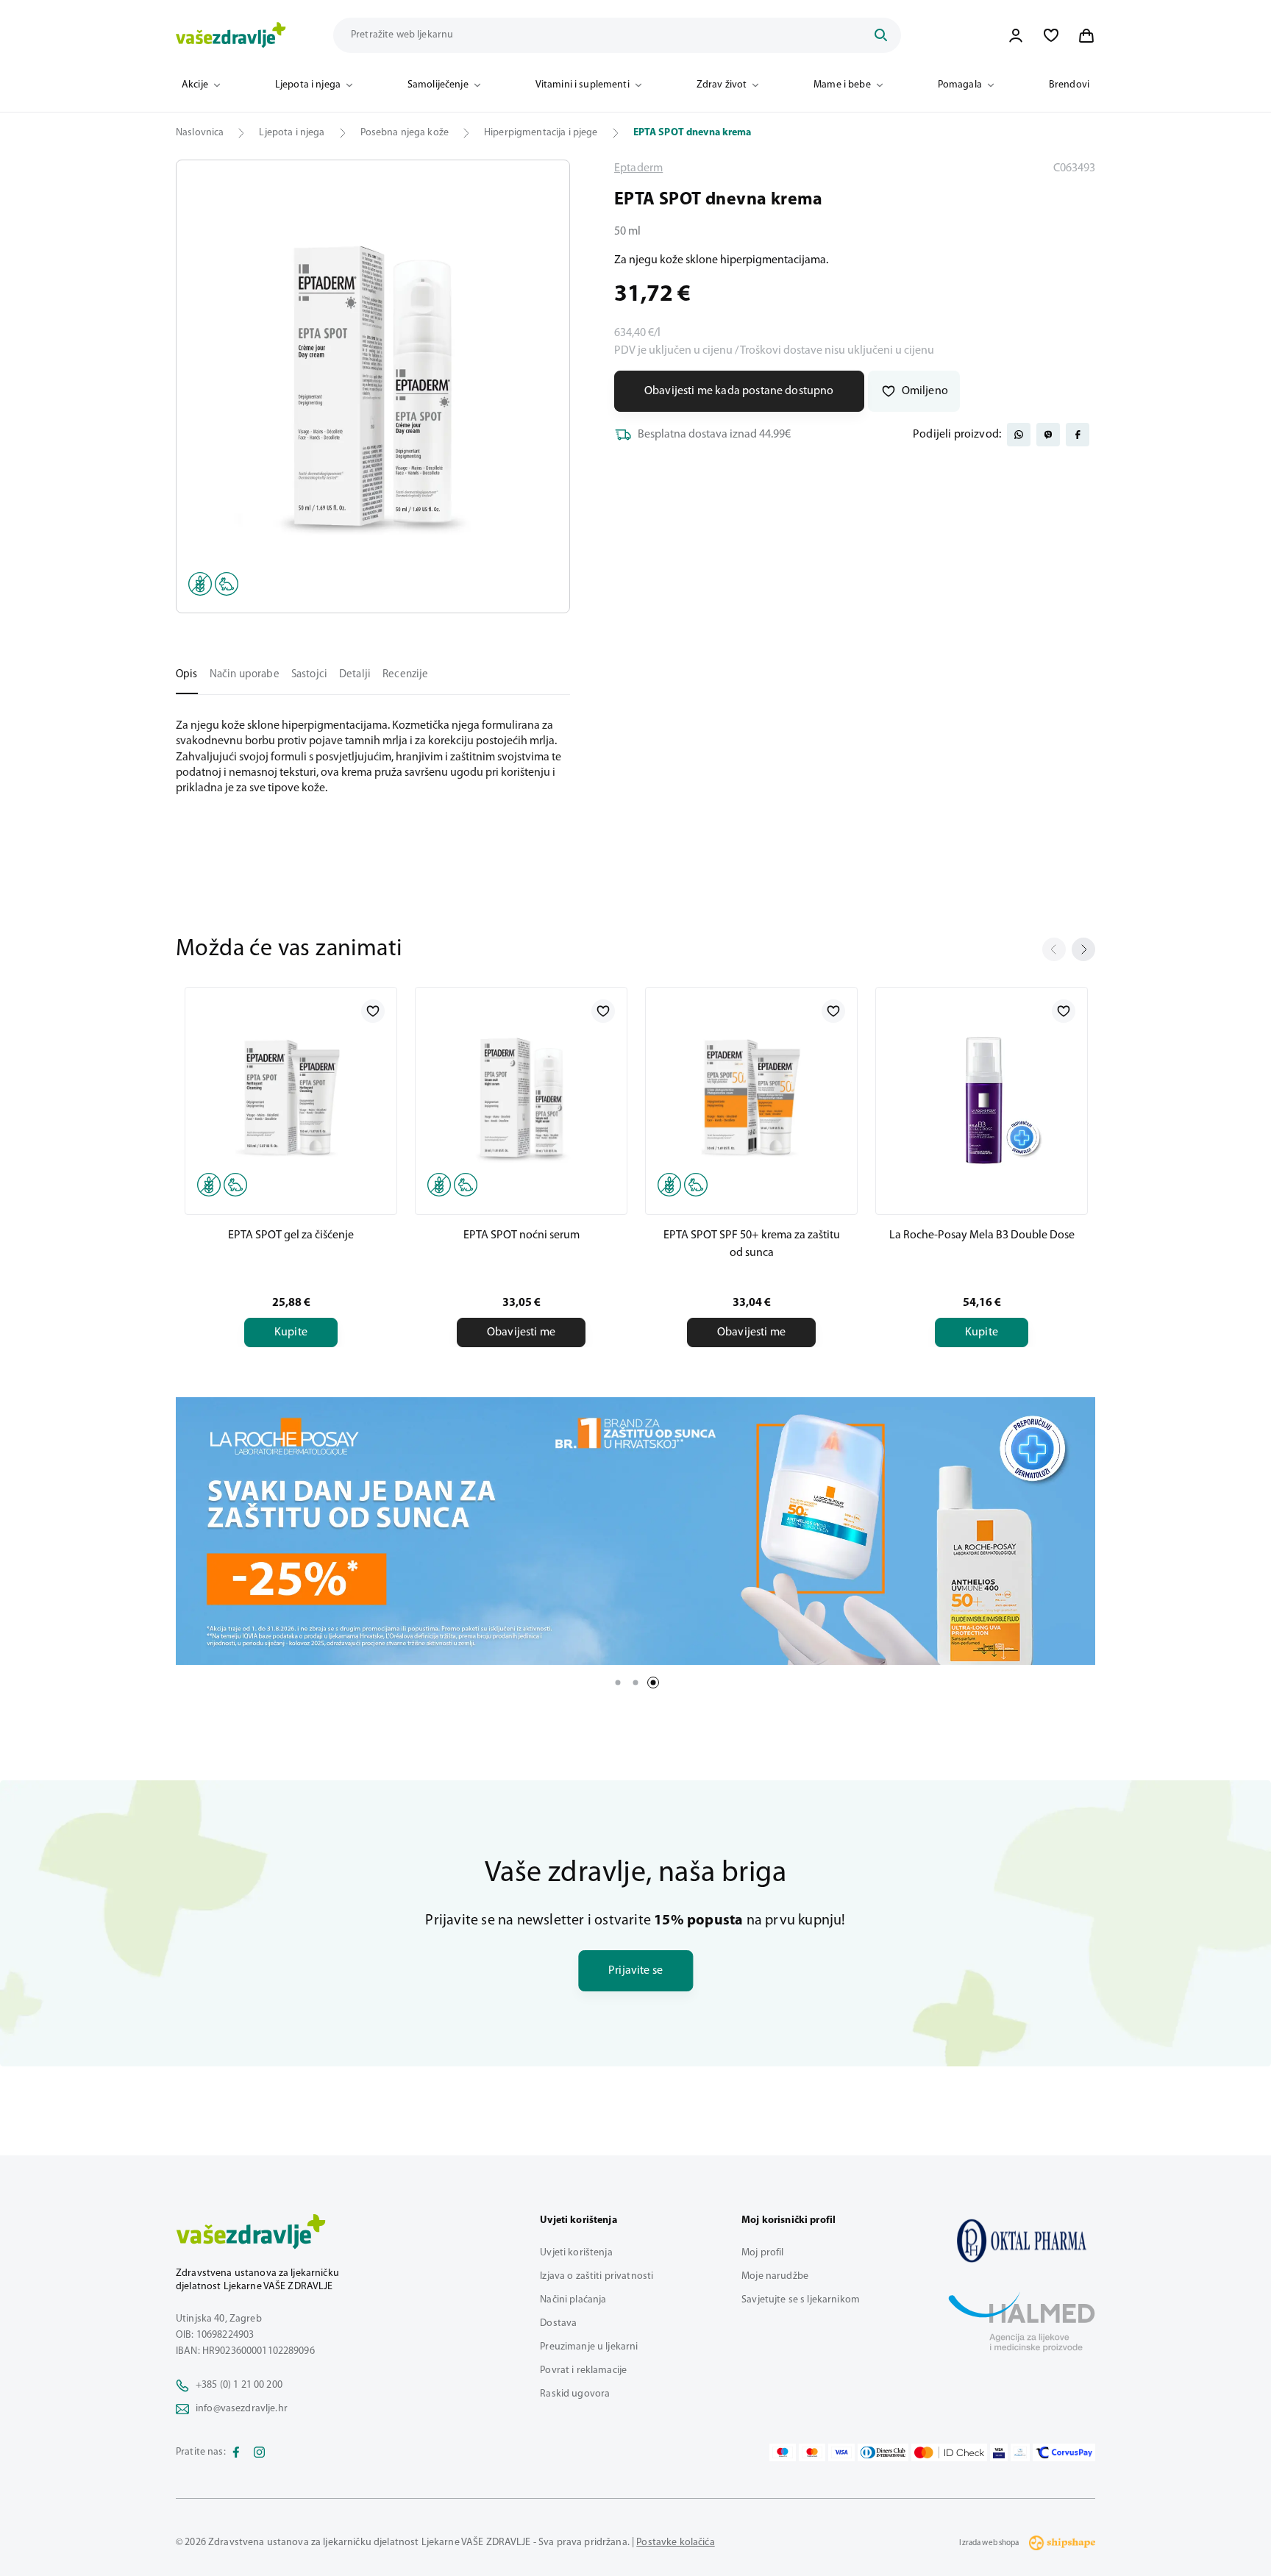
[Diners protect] (1020, 2452)
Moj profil (762, 2253)
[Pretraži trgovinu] (880, 35)
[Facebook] (236, 2452)
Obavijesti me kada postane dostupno (739, 391)
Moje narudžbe (775, 2276)
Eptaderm (638, 168)
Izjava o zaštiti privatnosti (597, 2276)
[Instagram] (260, 2452)
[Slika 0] (373, 386)
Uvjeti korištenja (576, 2253)
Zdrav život (722, 85)
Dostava (558, 2323)
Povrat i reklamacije (583, 2370)
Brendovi (1069, 85)
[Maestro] (783, 2452)
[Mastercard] (812, 2452)
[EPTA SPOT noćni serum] (521, 1098)
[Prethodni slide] (1054, 949)
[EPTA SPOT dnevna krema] (1022, 2241)
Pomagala (960, 85)
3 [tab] (653, 1683)
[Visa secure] (999, 2452)
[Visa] (841, 2452)
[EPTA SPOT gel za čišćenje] (291, 1098)
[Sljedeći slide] (1083, 949)
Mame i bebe (842, 85)
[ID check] (949, 2452)
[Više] (635, 1531)
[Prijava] (1016, 35)
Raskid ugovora (575, 2394)
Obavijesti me (521, 1332)
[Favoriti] (1051, 35)
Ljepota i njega (308, 85)
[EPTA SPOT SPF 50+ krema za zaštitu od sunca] (751, 1098)
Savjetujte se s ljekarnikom (801, 2300)
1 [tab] (618, 1683)
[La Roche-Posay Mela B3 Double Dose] (982, 1098)
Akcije (195, 85)
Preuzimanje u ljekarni (589, 2347)
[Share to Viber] (1048, 435)
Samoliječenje (438, 85)
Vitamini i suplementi (583, 85)
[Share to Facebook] (1078, 435)
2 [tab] (635, 1683)
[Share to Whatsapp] (1019, 435)
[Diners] (883, 2452)
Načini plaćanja (573, 2300)
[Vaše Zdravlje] (231, 35)
